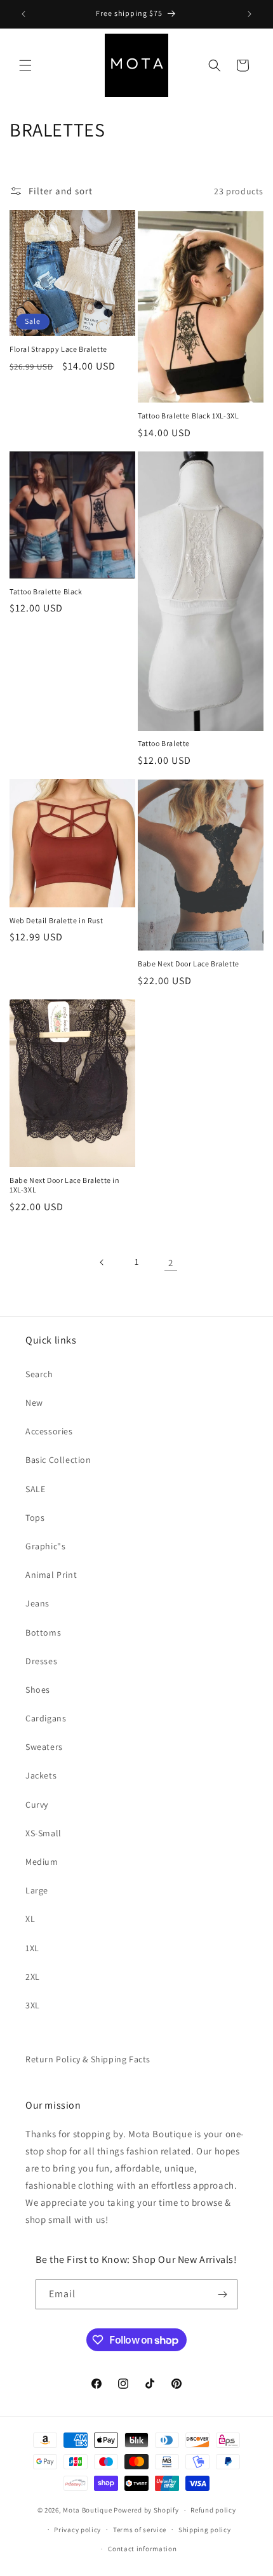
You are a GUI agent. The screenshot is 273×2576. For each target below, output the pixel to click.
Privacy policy (77, 2530)
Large (37, 1890)
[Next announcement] (250, 14)
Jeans (37, 1603)
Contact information (142, 2549)
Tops (35, 1518)
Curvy (37, 1805)
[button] (25, 65)
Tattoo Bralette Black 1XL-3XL (188, 416)
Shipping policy (205, 2530)
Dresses (41, 1661)
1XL (32, 1948)
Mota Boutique (87, 2510)
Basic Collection (58, 1460)
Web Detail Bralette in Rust (56, 920)
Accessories (49, 1431)
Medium (42, 1862)
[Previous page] (102, 1262)
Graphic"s (45, 1546)
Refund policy (213, 2510)
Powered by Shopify (146, 2510)
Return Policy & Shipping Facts (88, 2059)
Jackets (41, 1775)
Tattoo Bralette (164, 743)
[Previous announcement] (23, 14)
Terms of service (140, 2530)
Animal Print (51, 1575)
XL (30, 1919)
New (34, 1403)
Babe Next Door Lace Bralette (189, 964)
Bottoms (43, 1632)
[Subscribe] (223, 2294)
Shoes (38, 1690)
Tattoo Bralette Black (46, 591)
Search (39, 1374)
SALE (35, 1489)
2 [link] (171, 1263)
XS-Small (43, 1833)
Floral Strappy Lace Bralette (58, 349)
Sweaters (44, 1747)
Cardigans (46, 1718)
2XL (33, 1977)
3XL (33, 2005)
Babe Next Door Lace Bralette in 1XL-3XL (65, 1185)
